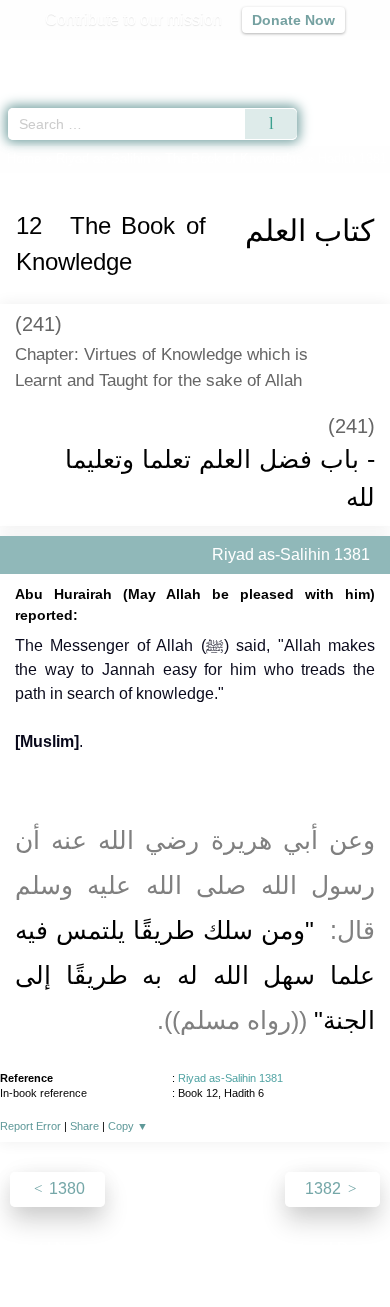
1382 (325, 1188)
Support (136, 1248)
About (22, 1248)
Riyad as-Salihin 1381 (230, 1078)
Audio (331, 55)
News (75, 1248)
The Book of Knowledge (234, 158)
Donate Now (293, 20)
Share (84, 1126)
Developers (217, 1248)
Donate (363, 1248)
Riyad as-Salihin (103, 158)
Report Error (30, 1126)
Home (24, 158)
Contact (297, 1248)
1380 (65, 1188)
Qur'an (95, 55)
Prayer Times (251, 55)
